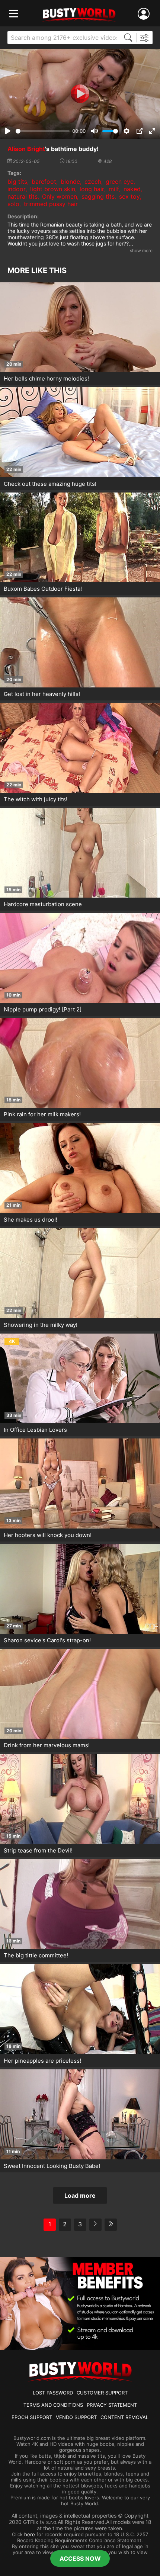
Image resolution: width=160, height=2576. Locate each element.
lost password (53, 2393)
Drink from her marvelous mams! (47, 1745)
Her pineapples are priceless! (42, 2061)
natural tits (23, 196)
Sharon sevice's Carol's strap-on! (47, 1640)
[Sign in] (145, 14)
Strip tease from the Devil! (38, 1850)
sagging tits (98, 196)
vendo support (76, 2417)
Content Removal (124, 2417)
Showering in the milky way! (41, 1325)
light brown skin (53, 189)
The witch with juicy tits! (36, 799)
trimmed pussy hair (51, 204)
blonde (70, 182)
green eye (120, 182)
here (30, 2534)
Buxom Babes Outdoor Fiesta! (43, 589)
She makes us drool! (31, 1220)
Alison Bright (26, 149)
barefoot (44, 182)
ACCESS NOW (80, 2559)
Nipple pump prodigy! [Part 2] (43, 1009)
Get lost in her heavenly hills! (42, 694)
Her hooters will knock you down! (48, 1535)
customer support (102, 2393)
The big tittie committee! (36, 1955)
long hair (92, 189)
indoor (17, 189)
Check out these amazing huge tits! (50, 484)
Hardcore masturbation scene (43, 904)
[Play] (80, 94)
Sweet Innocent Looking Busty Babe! (52, 2166)
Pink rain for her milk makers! (42, 1114)
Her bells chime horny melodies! (46, 378)
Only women (60, 196)
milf (114, 189)
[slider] (43, 131)
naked (132, 189)
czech (93, 182)
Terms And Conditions (53, 2405)
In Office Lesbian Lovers (35, 1430)
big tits (17, 182)
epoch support (32, 2417)
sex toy (129, 196)
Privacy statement (112, 2405)
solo (13, 204)
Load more (80, 2195)
